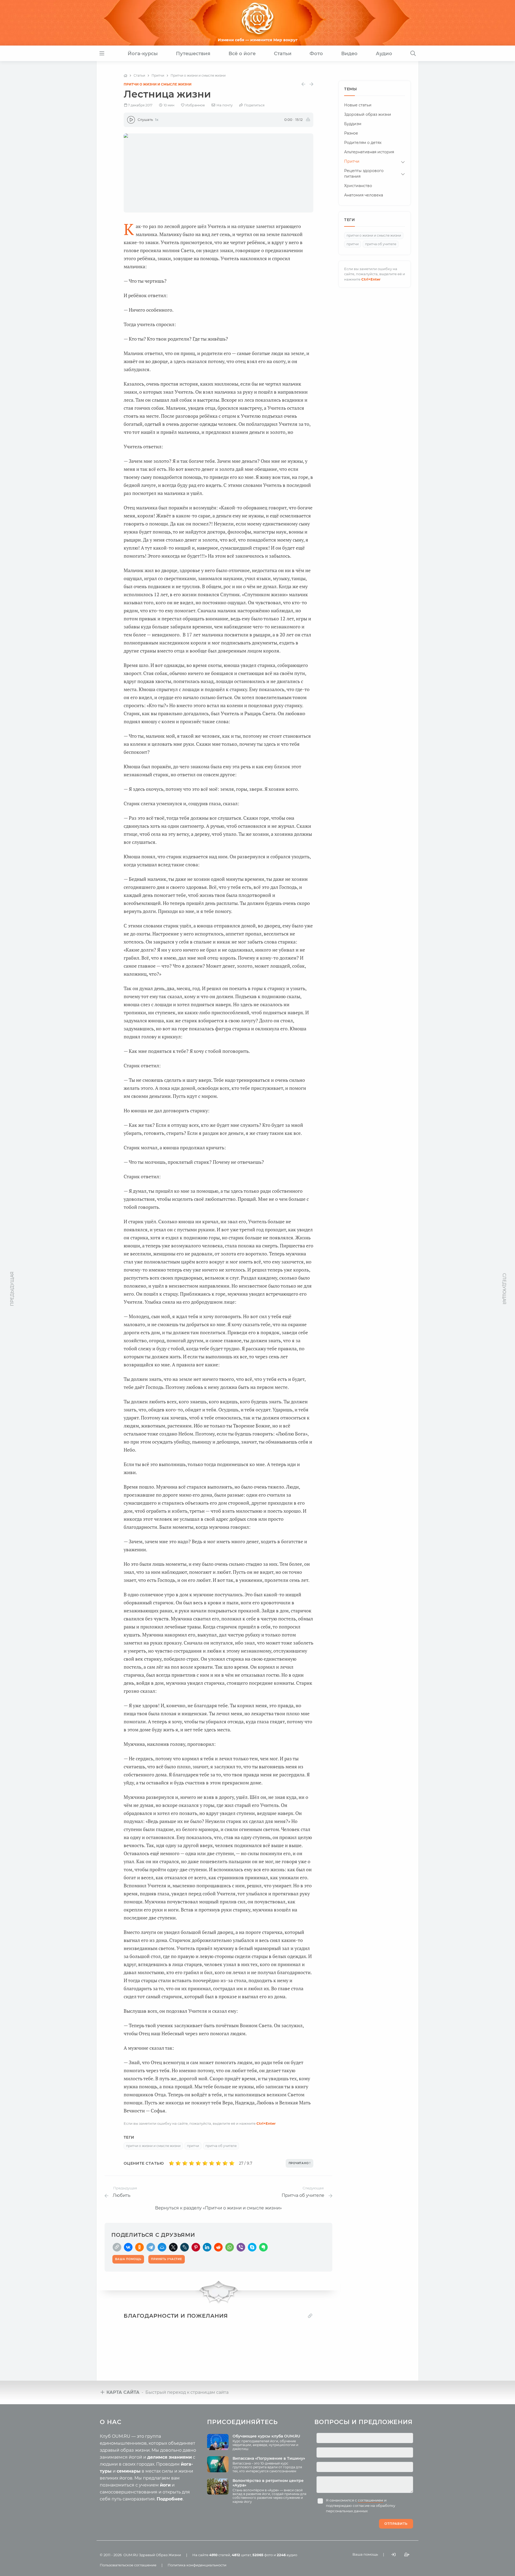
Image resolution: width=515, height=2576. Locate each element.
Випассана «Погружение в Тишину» (269, 2458)
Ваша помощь (365, 2554)
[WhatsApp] (230, 2247)
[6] (205, 2163)
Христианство (358, 186)
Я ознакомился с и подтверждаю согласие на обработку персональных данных (360, 2506)
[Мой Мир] (162, 2247)
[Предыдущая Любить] (303, 84)
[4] (192, 2163)
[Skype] (252, 2247)
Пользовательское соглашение (128, 2565)
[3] (185, 2163)
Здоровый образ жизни (368, 114)
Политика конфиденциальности (197, 2565)
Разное (351, 133)
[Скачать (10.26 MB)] (308, 120)
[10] (232, 2163)
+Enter (266, 2123)
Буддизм (353, 124)
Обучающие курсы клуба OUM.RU (266, 2436)
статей (220, 2555)
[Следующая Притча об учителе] (311, 84)
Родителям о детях (363, 143)
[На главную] (125, 76)
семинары (129, 2471)
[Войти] (393, 2554)
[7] (212, 2163)
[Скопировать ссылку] (117, 2247)
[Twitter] (173, 2247)
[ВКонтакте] (128, 2247)
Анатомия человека (364, 195)
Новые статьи (358, 105)
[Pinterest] (196, 2247)
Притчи (352, 161)
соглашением (371, 2500)
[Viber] (241, 2247)
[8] (218, 2163)
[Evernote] (263, 2247)
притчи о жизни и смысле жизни (153, 2146)
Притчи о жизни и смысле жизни (158, 84)
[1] (172, 2163)
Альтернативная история (369, 152)
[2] (178, 2163)
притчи (193, 2146)
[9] (225, 2163)
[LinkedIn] (207, 2247)
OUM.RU (131, 2555)
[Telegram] (151, 2247)
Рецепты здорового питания (364, 174)
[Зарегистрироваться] (407, 2554)
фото (263, 2555)
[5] (198, 2163)
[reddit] (218, 2247)
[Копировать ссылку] (310, 2316)
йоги (165, 2485)
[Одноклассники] (139, 2247)
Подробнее (170, 2499)
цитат (241, 2555)
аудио (287, 2555)
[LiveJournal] (185, 2247)
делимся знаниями (170, 2457)
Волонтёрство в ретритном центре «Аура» (268, 2483)
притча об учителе (221, 2146)
